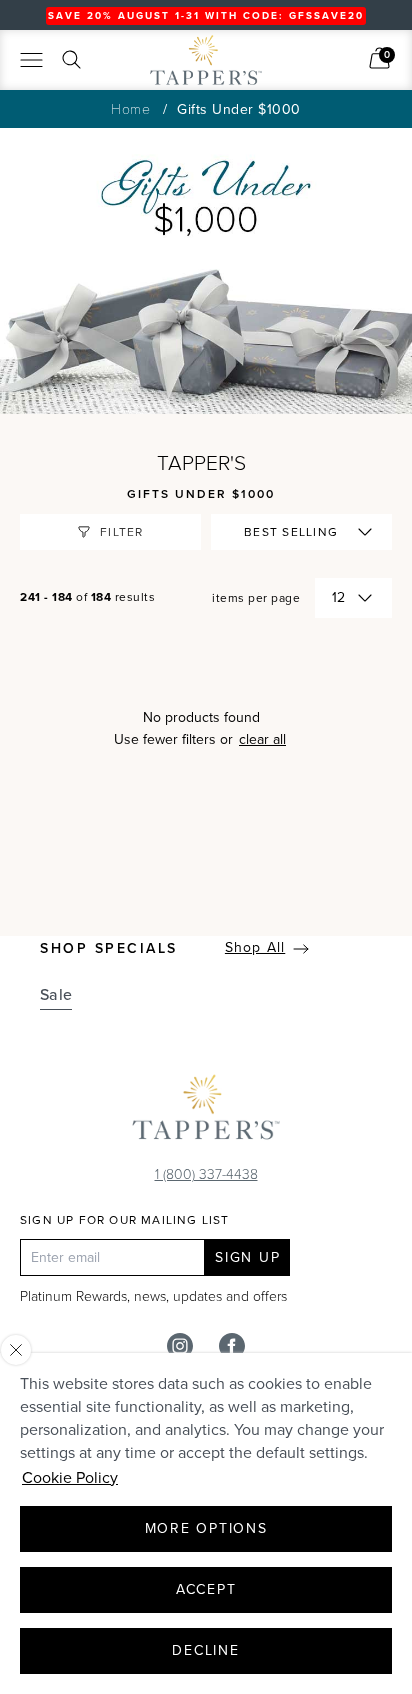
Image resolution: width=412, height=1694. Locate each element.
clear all (262, 739)
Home (130, 108)
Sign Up (247, 1257)
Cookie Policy (70, 1477)
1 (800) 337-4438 (206, 1173)
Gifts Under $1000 (239, 109)
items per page (256, 598)
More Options (206, 1528)
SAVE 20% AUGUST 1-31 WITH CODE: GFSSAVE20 (206, 15)
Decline (205, 1650)
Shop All (255, 947)
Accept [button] (206, 1589)
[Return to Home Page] (206, 1112)
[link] (379, 58)
